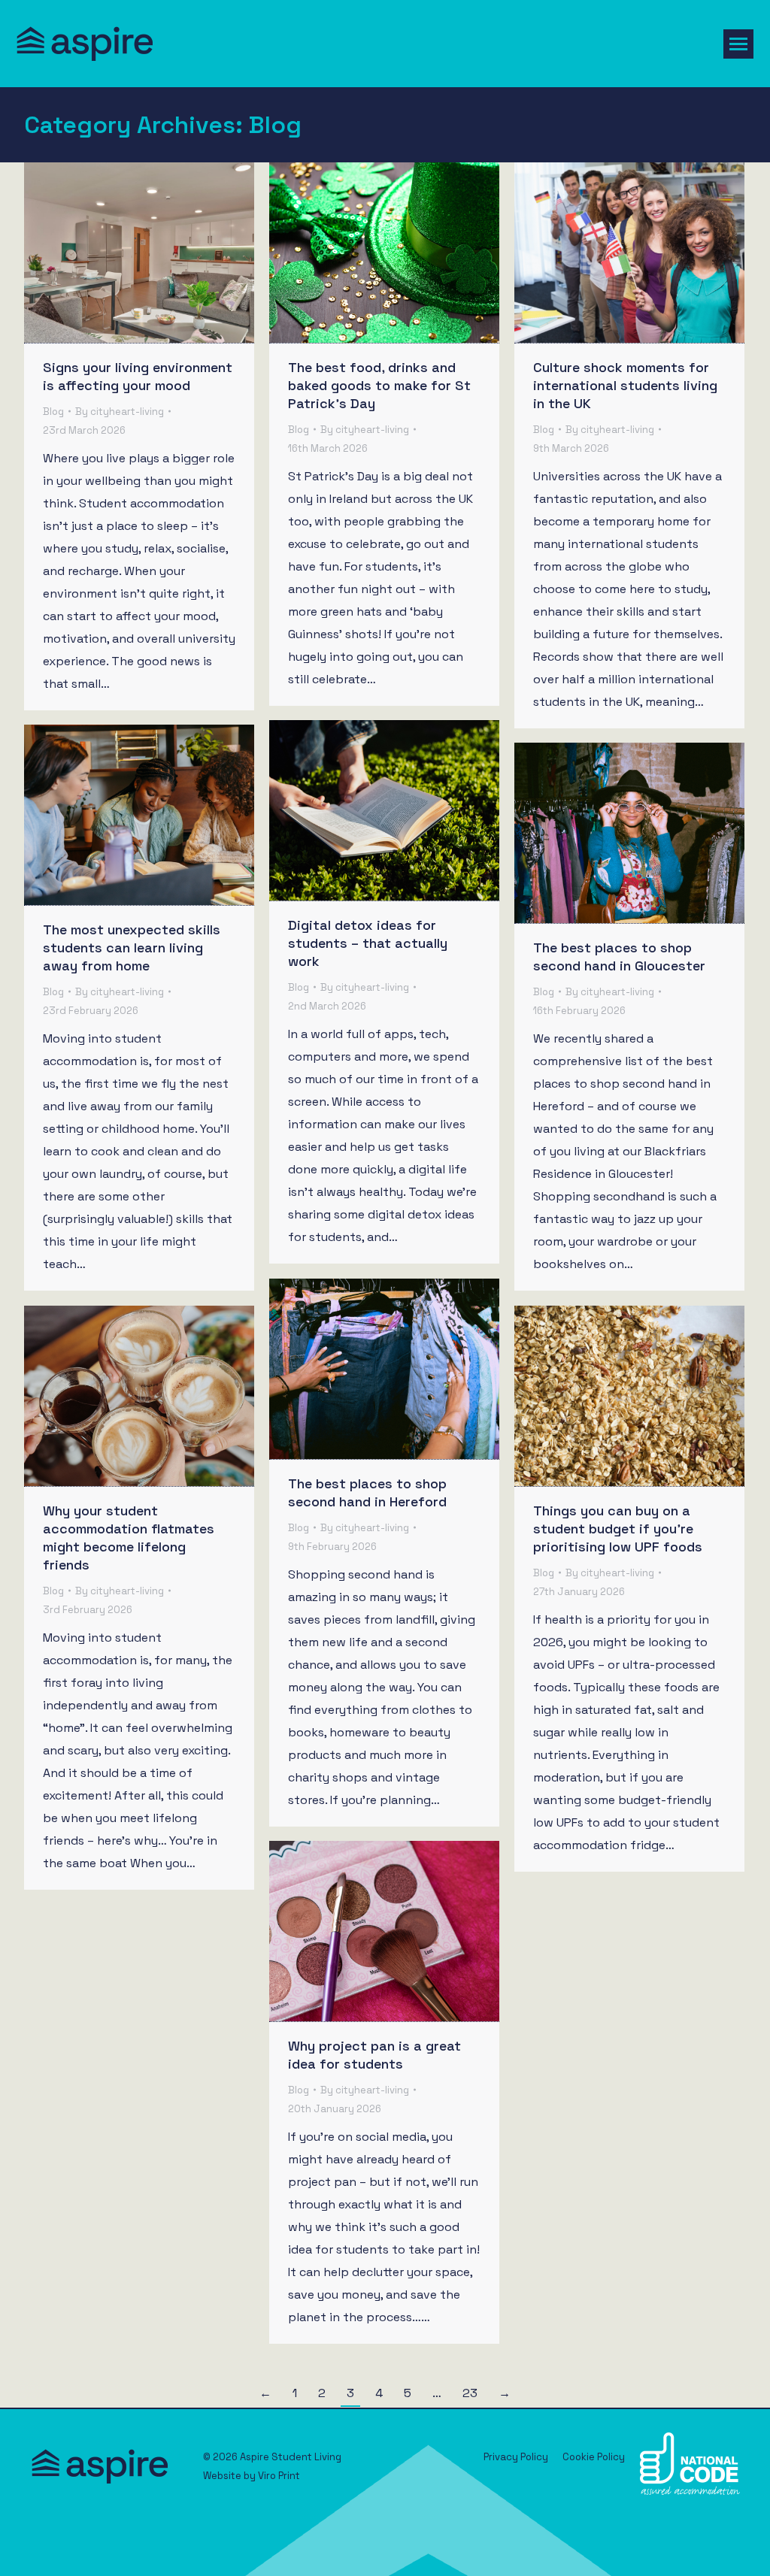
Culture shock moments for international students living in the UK (625, 385)
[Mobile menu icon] (738, 44)
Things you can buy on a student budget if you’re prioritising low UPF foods (618, 1529)
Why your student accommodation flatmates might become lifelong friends (129, 1538)
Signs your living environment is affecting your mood (138, 376)
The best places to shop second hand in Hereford (367, 1492)
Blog (53, 412)
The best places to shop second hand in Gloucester (619, 957)
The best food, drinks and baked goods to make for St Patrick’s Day (379, 385)
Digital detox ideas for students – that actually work (368, 943)
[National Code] (690, 2491)
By (120, 412)
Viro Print (279, 2476)
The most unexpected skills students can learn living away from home (132, 947)
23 (470, 2393)
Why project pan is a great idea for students (374, 2055)
